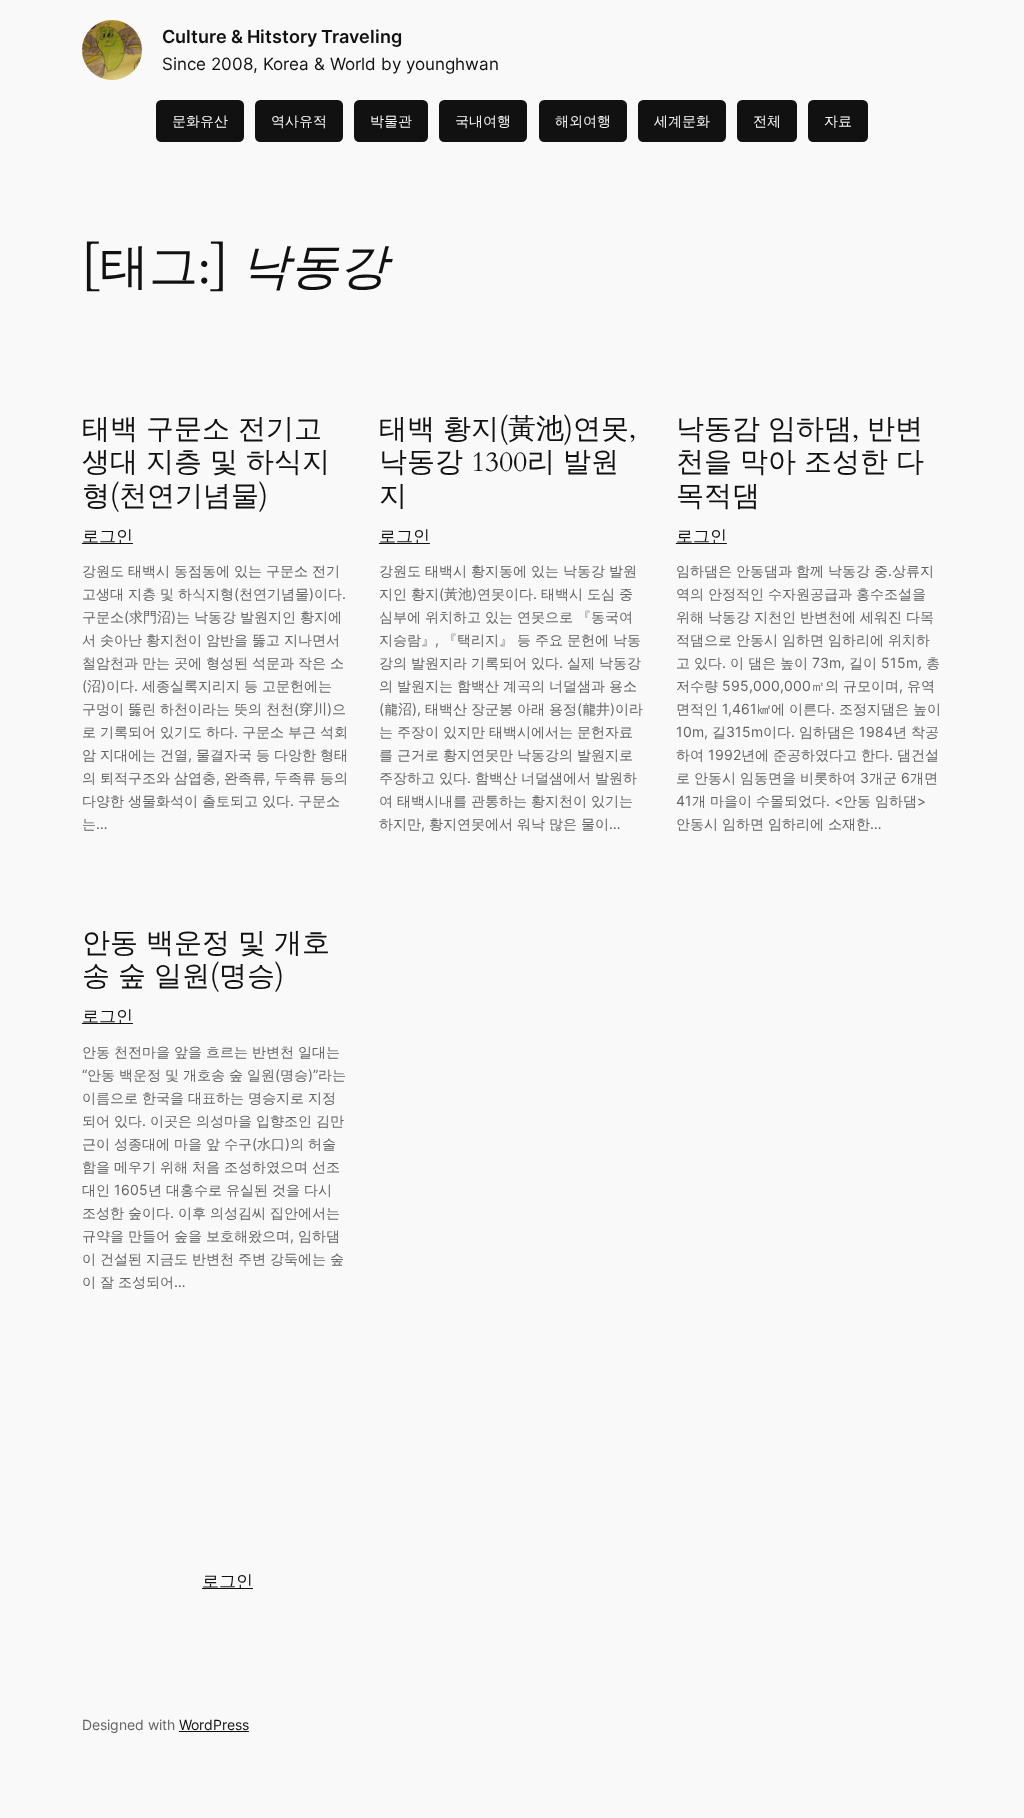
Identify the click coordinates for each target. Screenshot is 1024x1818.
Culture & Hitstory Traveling (282, 36)
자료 (838, 120)
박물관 (391, 120)
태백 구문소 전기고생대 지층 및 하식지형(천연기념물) (206, 462)
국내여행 (483, 120)
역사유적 (299, 120)
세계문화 (682, 120)
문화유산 (200, 120)
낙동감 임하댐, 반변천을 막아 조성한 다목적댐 (800, 462)
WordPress (214, 1724)
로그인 (107, 536)
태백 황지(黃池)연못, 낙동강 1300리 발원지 (507, 462)
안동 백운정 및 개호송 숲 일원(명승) (206, 960)
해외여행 (583, 120)
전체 (767, 120)
